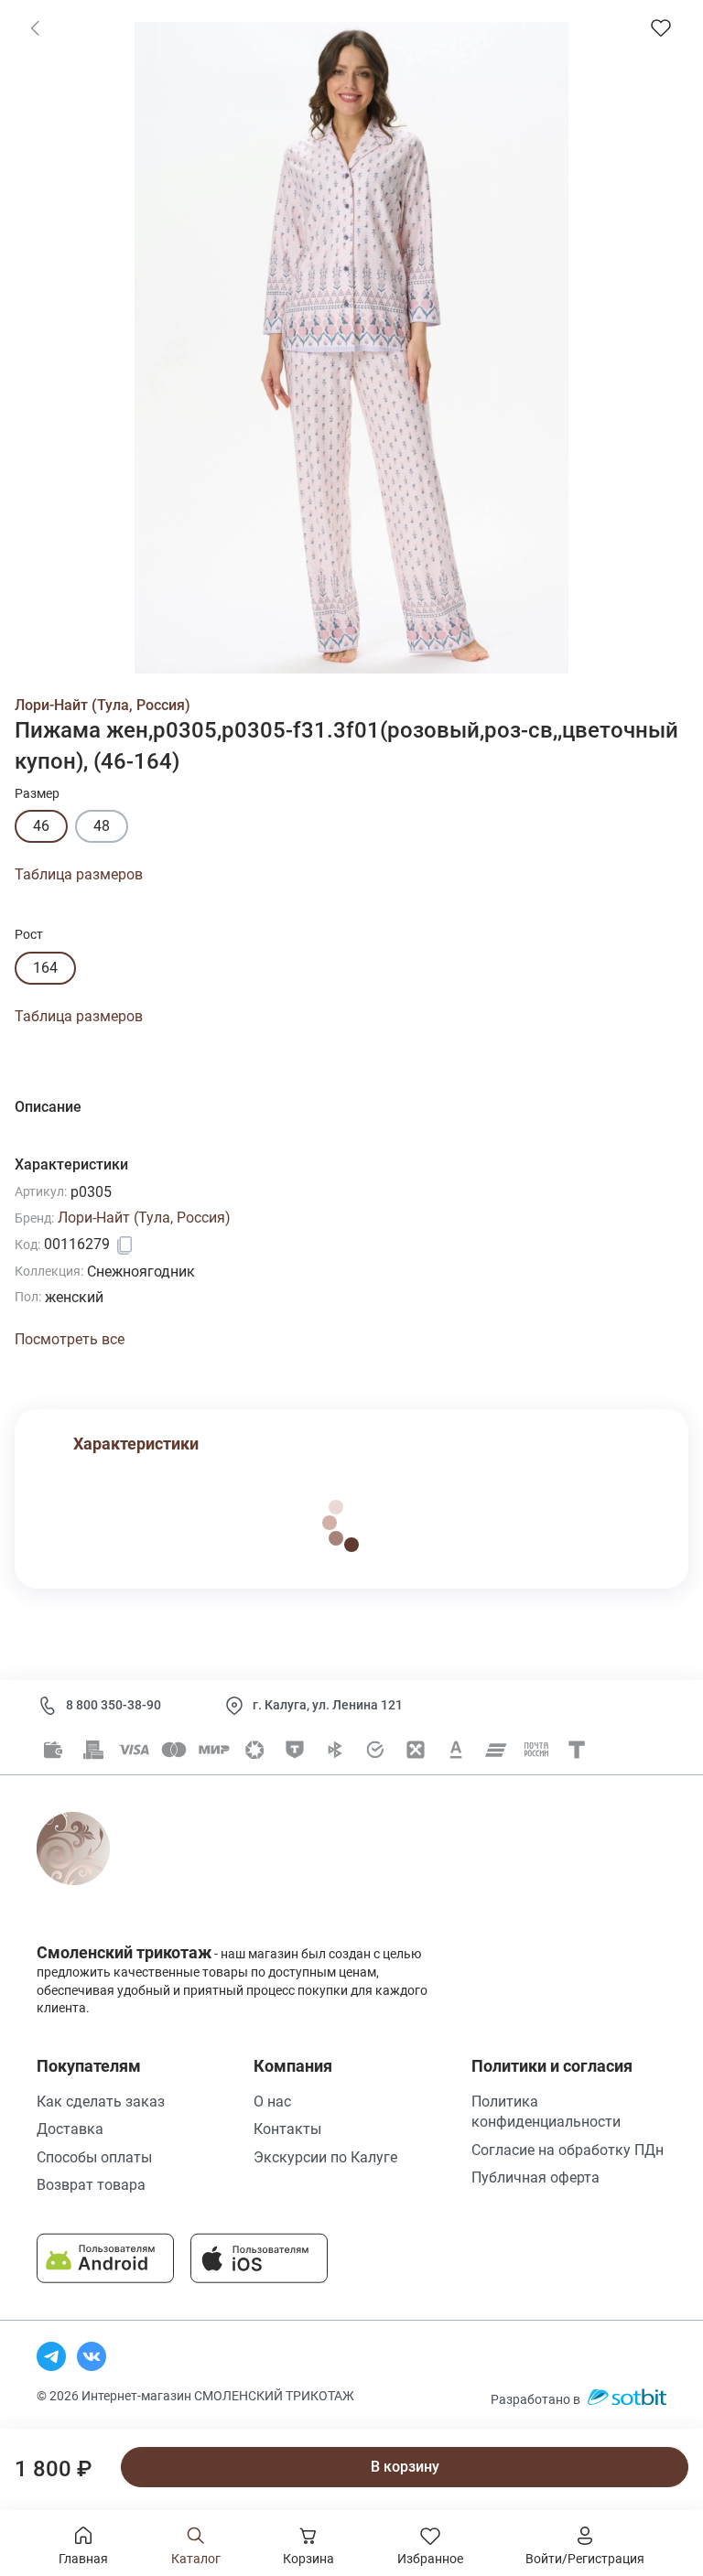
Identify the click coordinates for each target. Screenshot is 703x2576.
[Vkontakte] (92, 2356)
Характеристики (136, 1444)
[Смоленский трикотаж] (94, 1869)
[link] (35, 27)
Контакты (287, 2129)
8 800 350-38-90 (114, 1705)
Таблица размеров (79, 874)
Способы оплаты (94, 2157)
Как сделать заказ (101, 2102)
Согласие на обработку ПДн (568, 2150)
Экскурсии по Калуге (325, 2157)
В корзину (405, 2467)
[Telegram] (51, 2356)
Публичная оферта (535, 2177)
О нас (272, 2102)
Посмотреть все (70, 1339)
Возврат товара (91, 2185)
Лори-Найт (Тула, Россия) (103, 705)
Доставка (70, 2129)
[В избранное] (661, 27)
